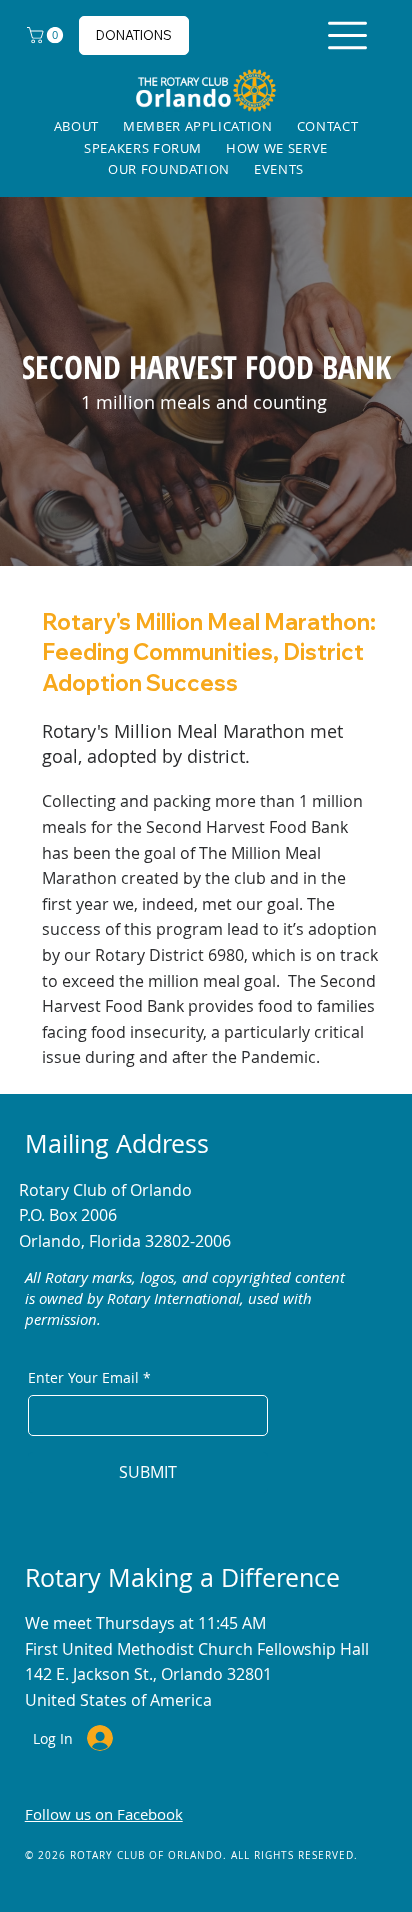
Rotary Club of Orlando (105, 1190)
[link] (47, 35)
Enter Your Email (89, 1377)
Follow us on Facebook (104, 1814)
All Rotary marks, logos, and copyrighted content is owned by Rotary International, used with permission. (185, 1298)
